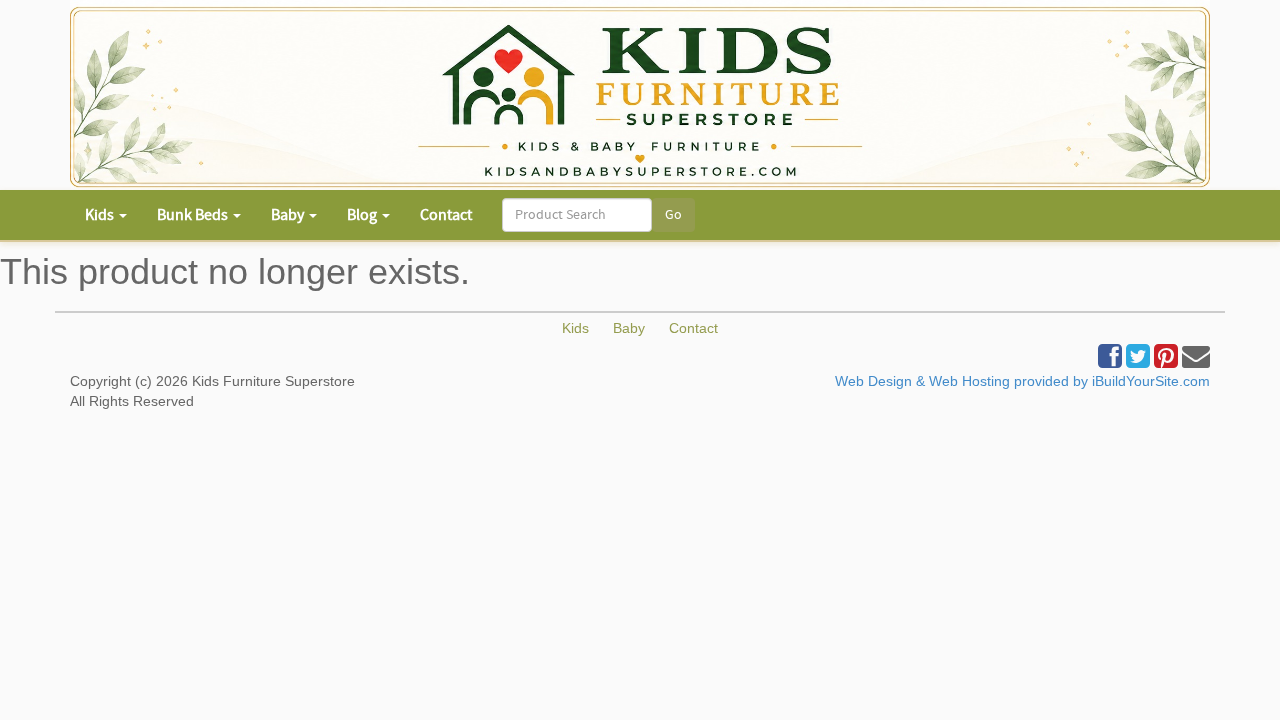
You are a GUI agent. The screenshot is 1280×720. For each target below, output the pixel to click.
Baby (629, 328)
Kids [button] (101, 215)
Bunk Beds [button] (194, 215)
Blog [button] (363, 215)
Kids (575, 328)
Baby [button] (289, 215)
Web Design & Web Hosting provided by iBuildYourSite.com (1022, 381)
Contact (446, 215)
